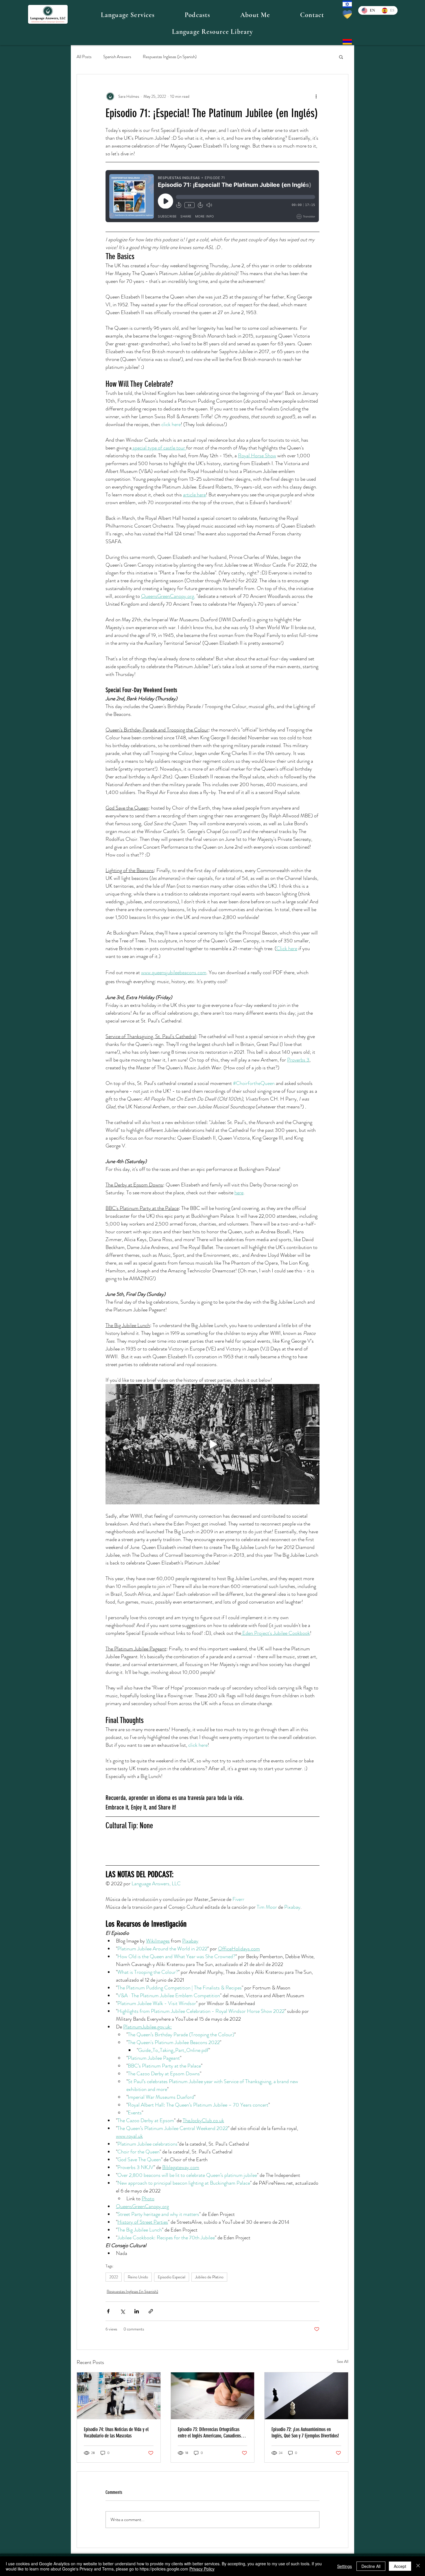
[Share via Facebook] (108, 2311)
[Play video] (212, 1444)
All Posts (84, 57)
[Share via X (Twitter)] (122, 2311)
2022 (114, 2277)
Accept (400, 2566)
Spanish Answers (117, 57)
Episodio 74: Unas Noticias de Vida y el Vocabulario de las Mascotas (116, 2433)
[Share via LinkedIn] (137, 2311)
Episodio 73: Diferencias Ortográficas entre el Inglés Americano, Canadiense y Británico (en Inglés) (212, 2433)
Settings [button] (344, 2566)
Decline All (371, 2566)
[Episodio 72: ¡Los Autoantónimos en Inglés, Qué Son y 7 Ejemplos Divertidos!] (306, 2396)
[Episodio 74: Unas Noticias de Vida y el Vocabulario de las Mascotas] (119, 2396)
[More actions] (316, 96)
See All (343, 2361)
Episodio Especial (172, 2277)
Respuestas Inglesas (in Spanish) (170, 57)
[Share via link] (151, 2311)
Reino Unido (138, 2277)
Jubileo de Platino (209, 2277)
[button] (128, 15)
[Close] (418, 2566)
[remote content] (212, 197)
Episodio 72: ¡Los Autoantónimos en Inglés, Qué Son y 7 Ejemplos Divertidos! (305, 2433)
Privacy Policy (202, 2569)
